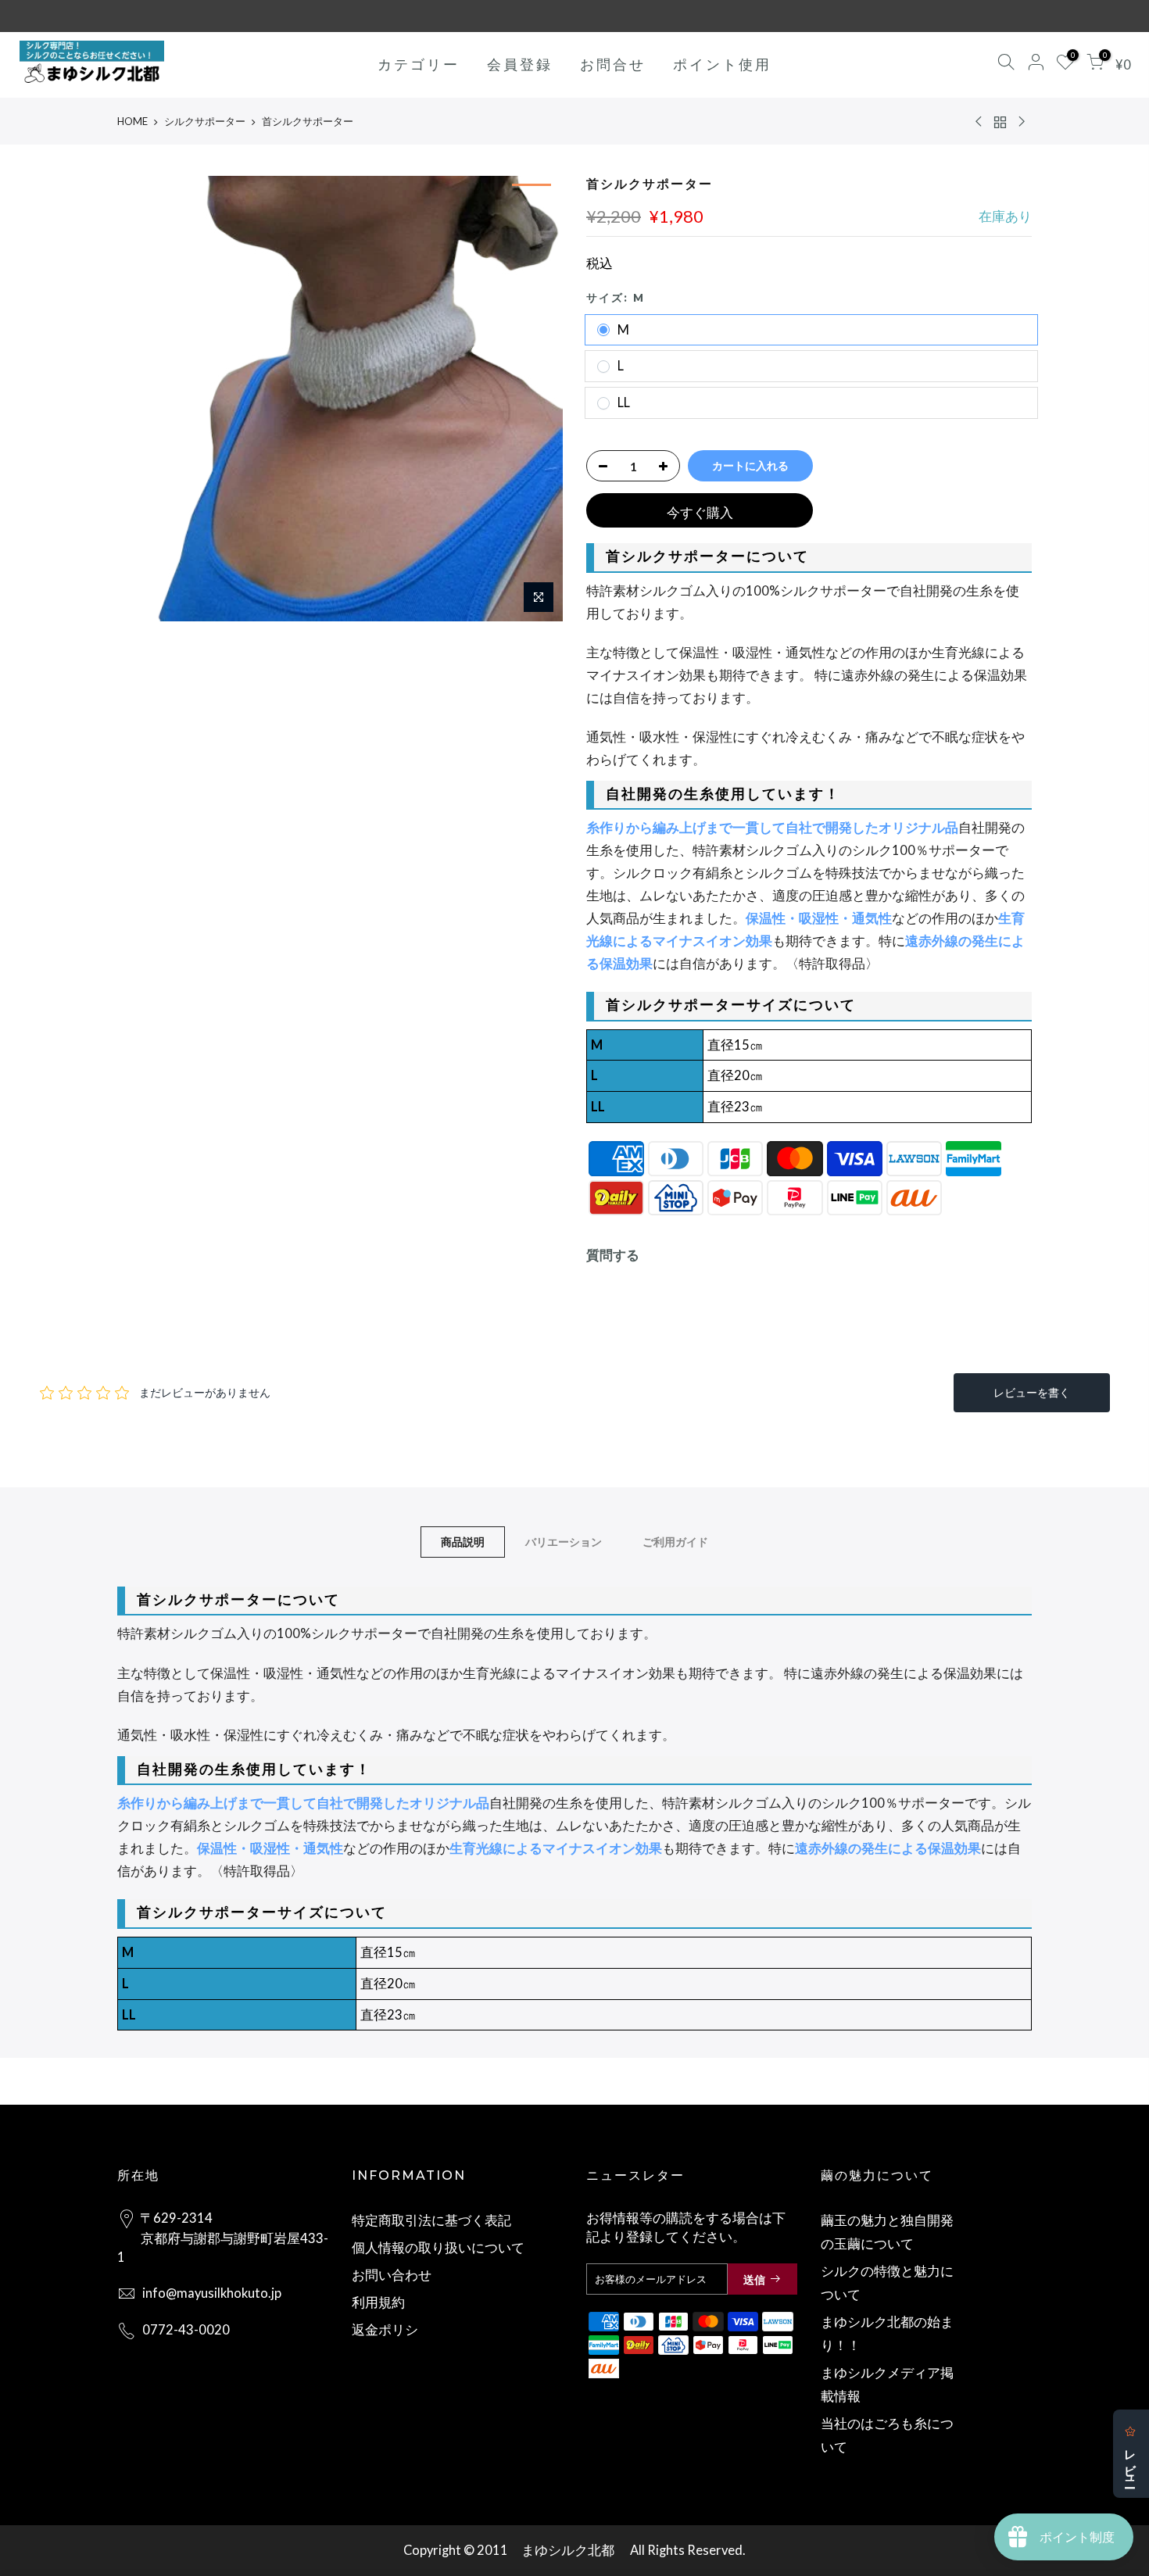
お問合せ (613, 64)
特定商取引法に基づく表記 (431, 2220)
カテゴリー (419, 64)
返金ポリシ (385, 2330)
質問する (613, 1255)
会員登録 (520, 64)
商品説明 (463, 1542)
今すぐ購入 (700, 513)
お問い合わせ (392, 2275)
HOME (132, 121)
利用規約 (378, 2302)
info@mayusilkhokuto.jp (212, 2293)
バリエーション (564, 1542)
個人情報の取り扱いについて (438, 2248)
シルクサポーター (205, 121)
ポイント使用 (722, 64)
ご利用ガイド (675, 1542)
